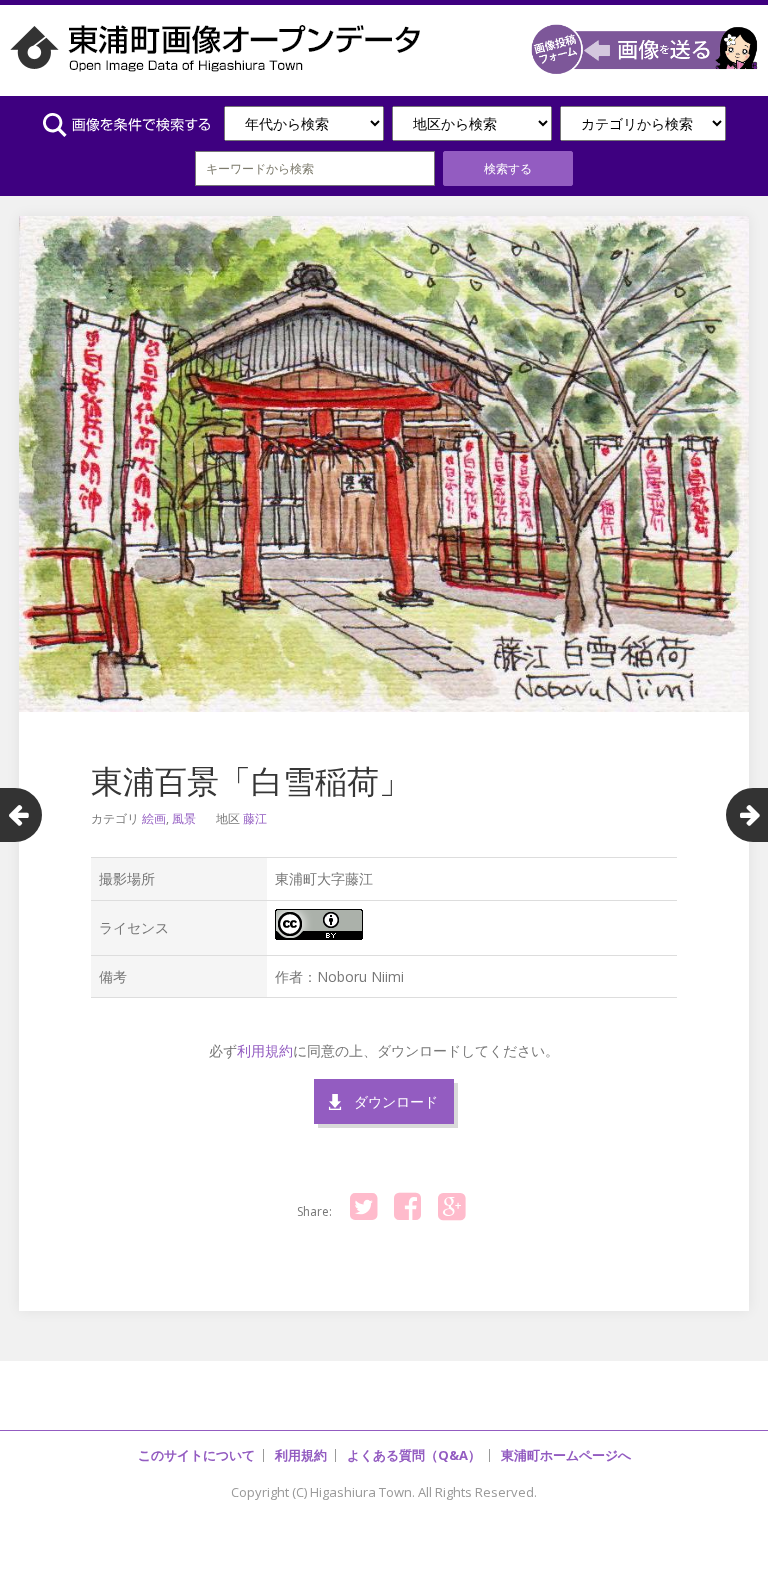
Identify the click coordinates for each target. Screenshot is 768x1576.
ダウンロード (396, 1101)
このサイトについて (196, 1455)
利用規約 (265, 1050)
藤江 (255, 818)
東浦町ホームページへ (566, 1455)
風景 (184, 818)
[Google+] (451, 1207)
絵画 (154, 818)
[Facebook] (407, 1207)
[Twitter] (363, 1207)
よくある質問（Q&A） (414, 1455)
